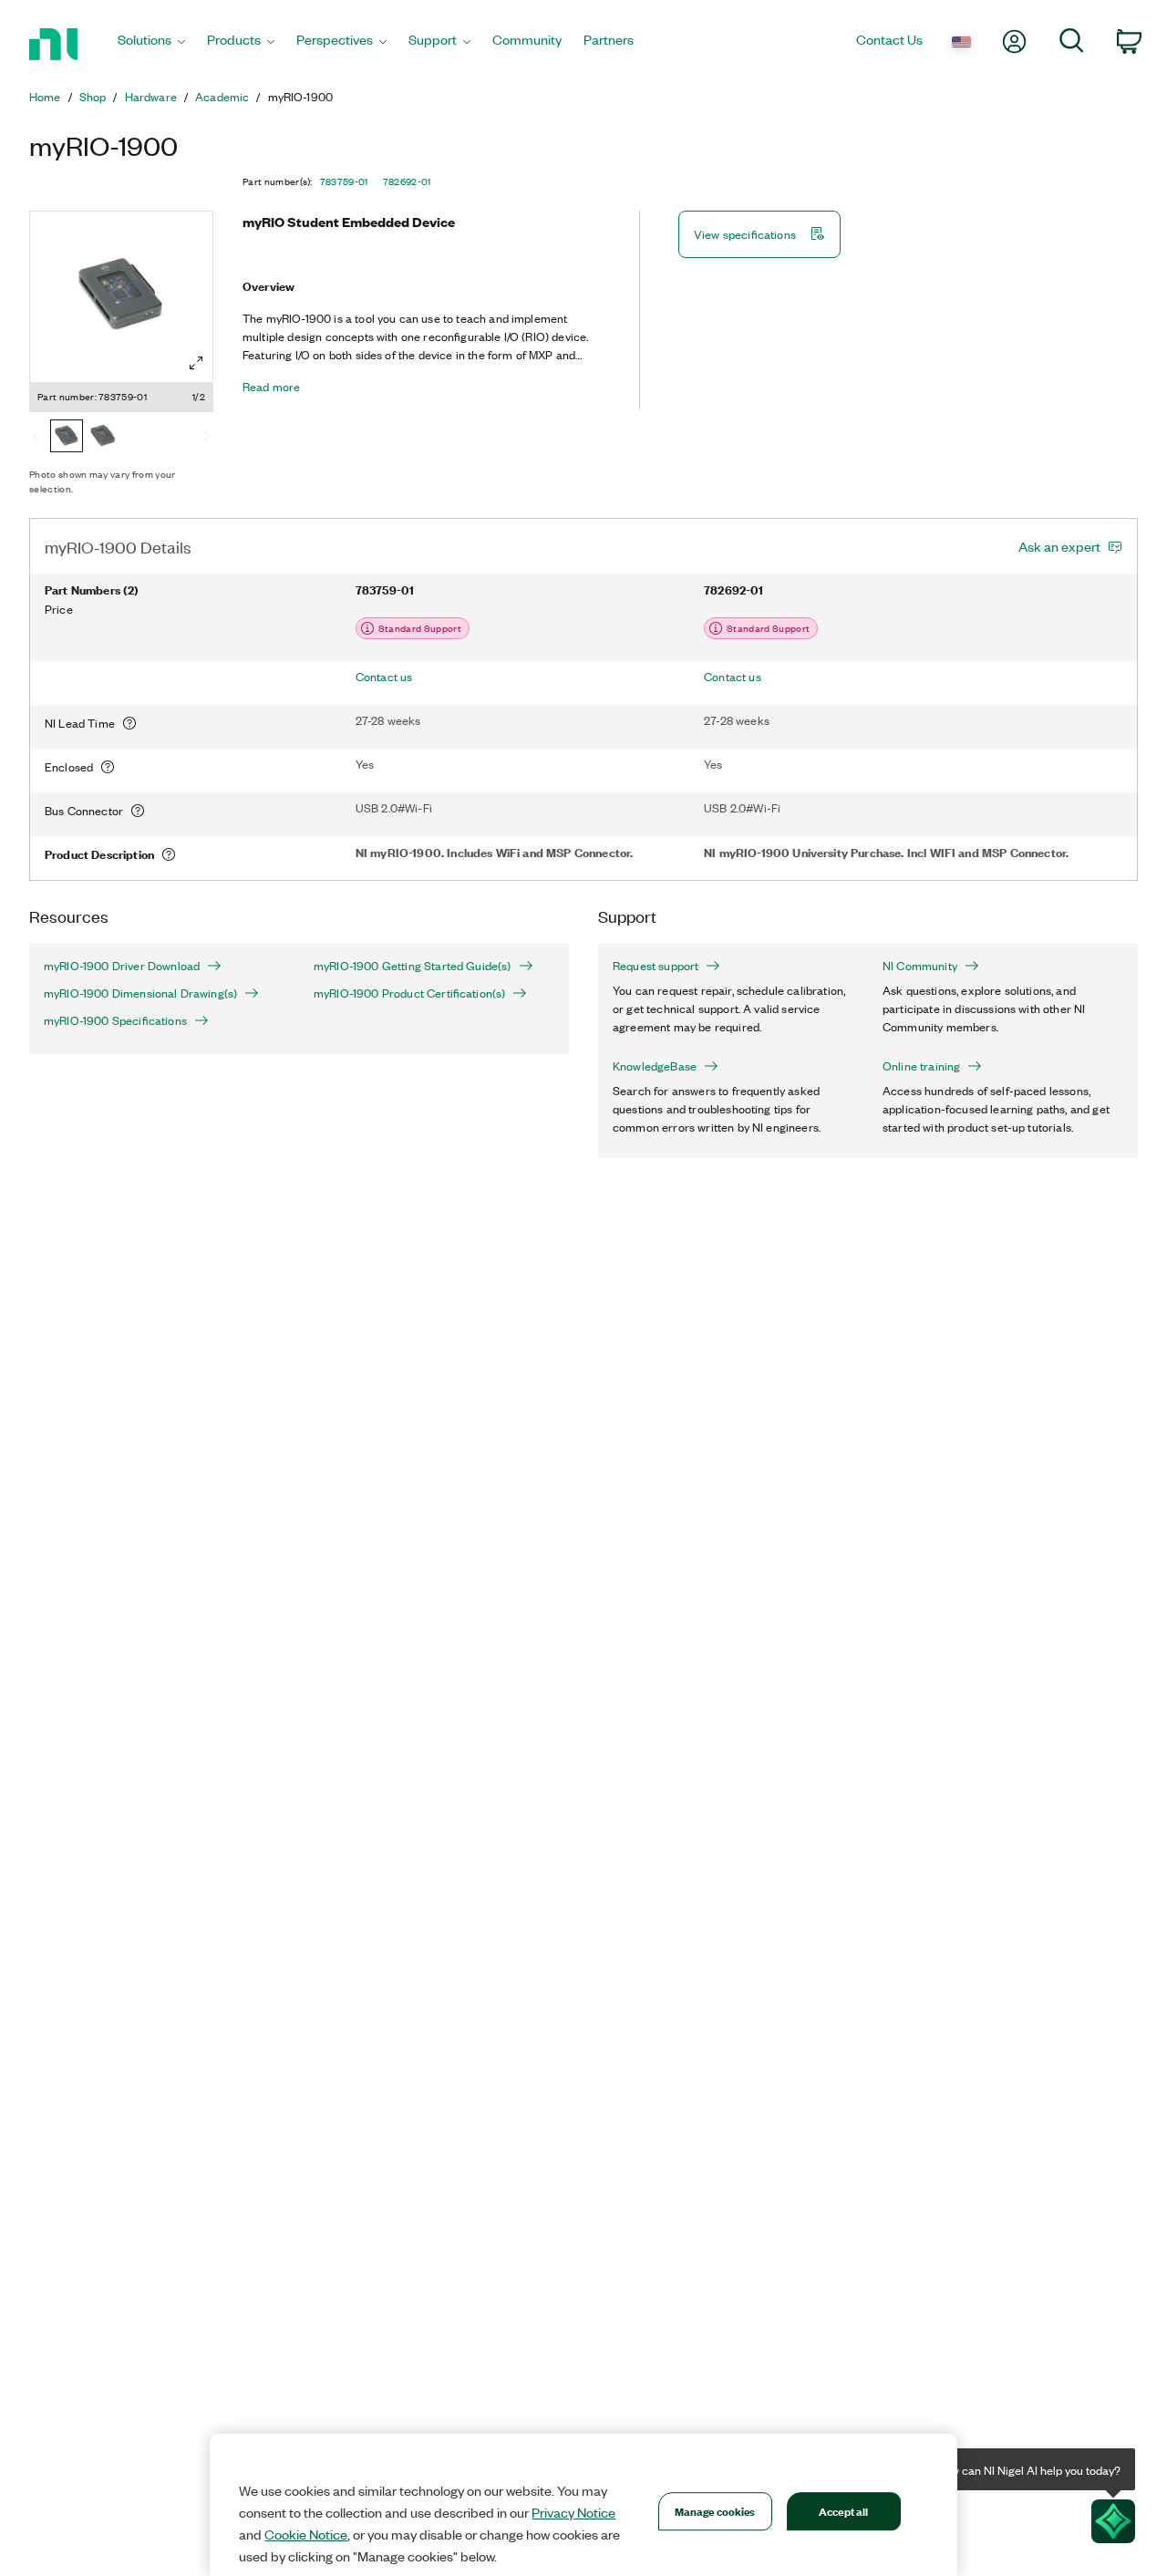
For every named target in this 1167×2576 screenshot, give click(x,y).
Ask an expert (1059, 546)
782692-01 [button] (407, 181)
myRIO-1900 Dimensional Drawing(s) (140, 993)
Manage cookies (715, 2511)
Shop (93, 97)
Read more (271, 387)
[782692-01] (103, 438)
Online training (921, 1066)
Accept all (843, 2511)
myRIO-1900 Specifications (115, 1020)
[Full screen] (196, 363)
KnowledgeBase (655, 1066)
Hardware (151, 97)
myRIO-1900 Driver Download (122, 966)
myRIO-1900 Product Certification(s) (409, 993)
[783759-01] (67, 438)
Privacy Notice (573, 2512)
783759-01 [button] (344, 181)
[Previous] (36, 438)
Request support (656, 966)
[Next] (207, 438)
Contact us (384, 677)
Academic (222, 97)
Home (45, 97)
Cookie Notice (306, 2534)
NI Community (920, 966)
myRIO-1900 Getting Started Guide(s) (413, 966)
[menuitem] (151, 44)
